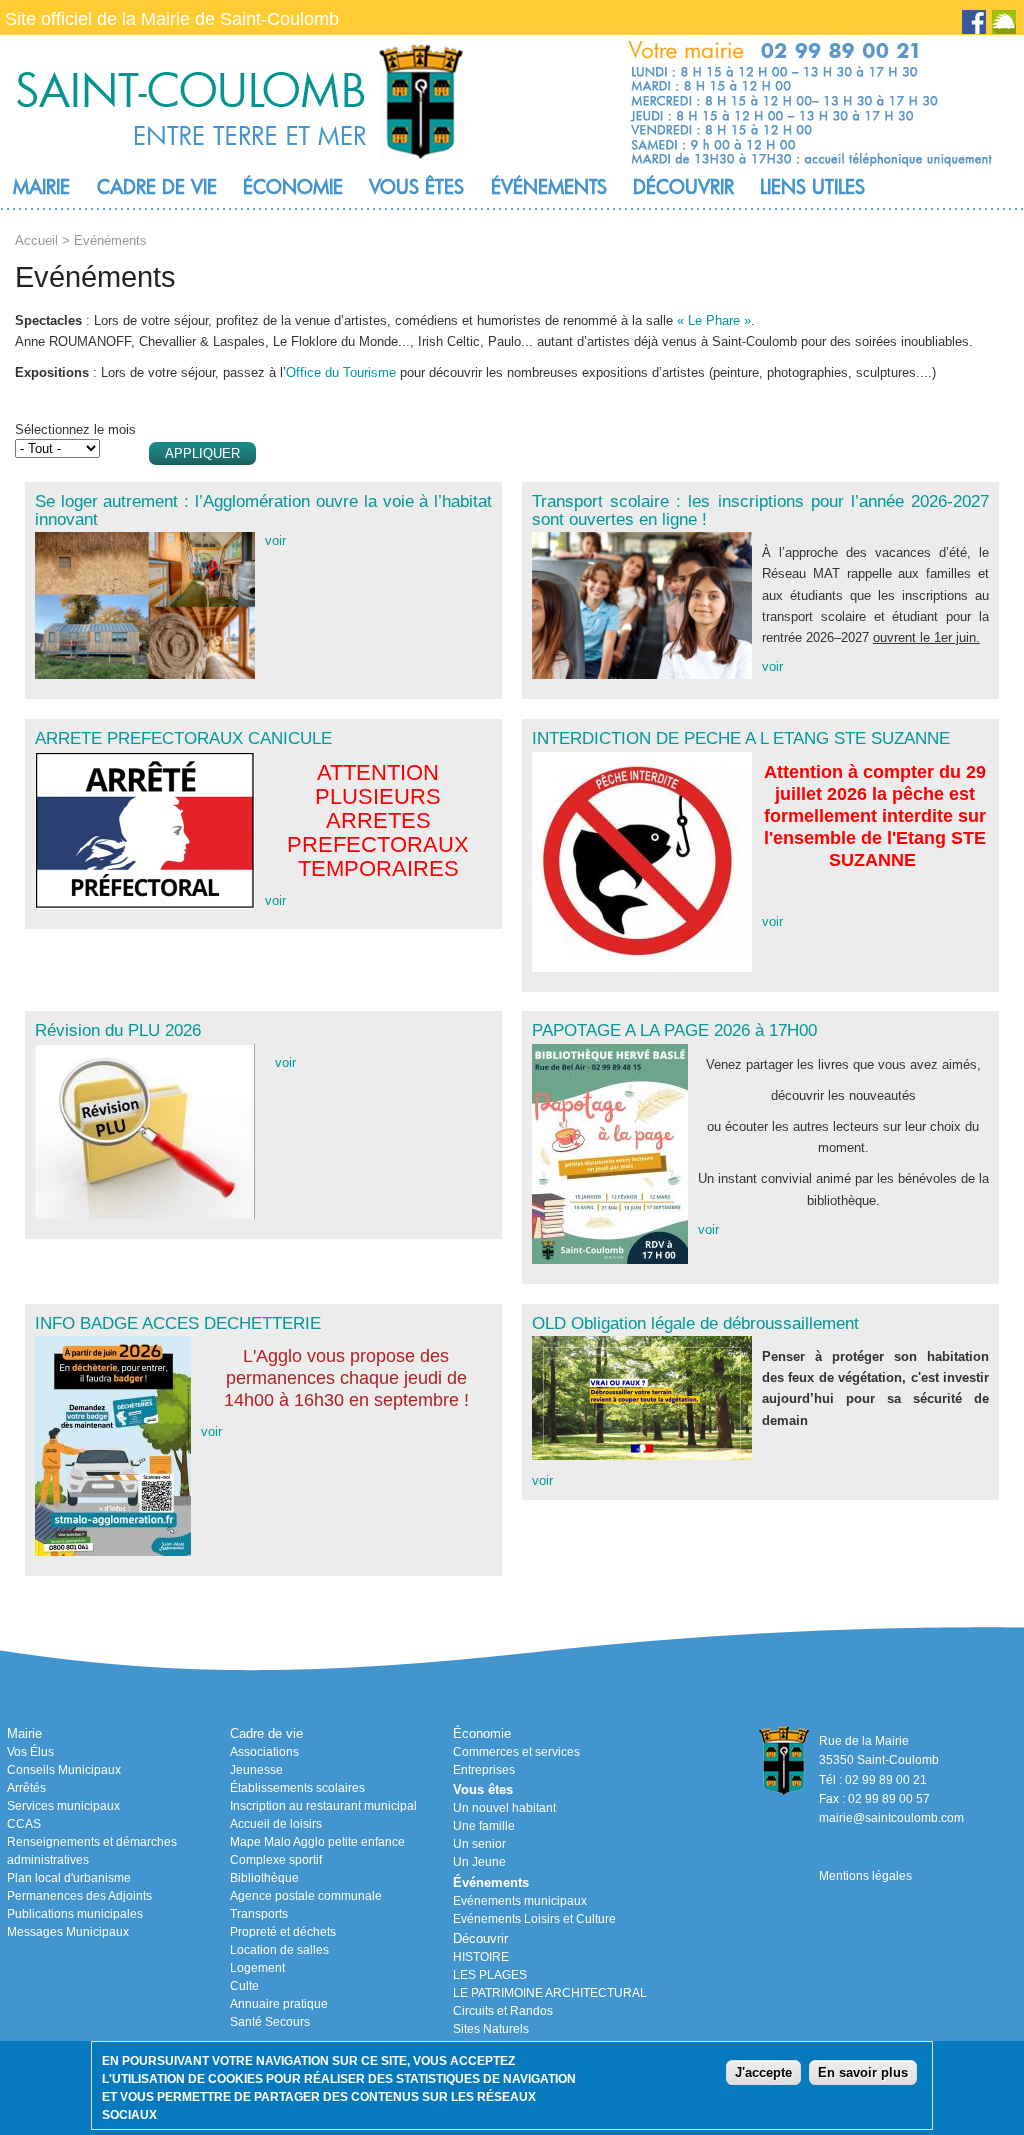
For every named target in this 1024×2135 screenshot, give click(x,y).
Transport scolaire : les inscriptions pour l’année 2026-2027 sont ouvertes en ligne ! (760, 510)
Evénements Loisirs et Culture (534, 1919)
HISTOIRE (481, 1957)
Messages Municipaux (68, 1932)
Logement (257, 1968)
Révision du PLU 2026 (118, 1030)
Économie (293, 187)
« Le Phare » (714, 320)
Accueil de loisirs (276, 1824)
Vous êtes (416, 187)
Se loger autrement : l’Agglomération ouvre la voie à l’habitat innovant (263, 510)
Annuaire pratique (279, 2004)
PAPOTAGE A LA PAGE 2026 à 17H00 (674, 1030)
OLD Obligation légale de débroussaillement (695, 1323)
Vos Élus (30, 1752)
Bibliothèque (264, 1878)
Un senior (479, 1844)
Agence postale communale (306, 1896)
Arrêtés (26, 1788)
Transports (259, 1914)
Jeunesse (256, 1770)
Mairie (41, 187)
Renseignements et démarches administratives (92, 1851)
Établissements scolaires (297, 1788)
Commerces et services (516, 1752)
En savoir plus (863, 2072)
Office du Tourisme (341, 372)
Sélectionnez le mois (75, 429)
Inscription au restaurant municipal (323, 1806)
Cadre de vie (157, 187)
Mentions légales (865, 1876)
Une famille (484, 1826)
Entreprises (484, 1770)
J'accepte (763, 2072)
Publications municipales (75, 1914)
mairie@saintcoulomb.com (891, 1818)
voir (275, 540)
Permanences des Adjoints (79, 1896)
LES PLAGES (490, 1975)
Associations (264, 1752)
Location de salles (279, 1950)
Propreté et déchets (283, 1932)
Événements (549, 187)
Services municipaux (63, 1806)
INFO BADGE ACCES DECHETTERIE (178, 1323)
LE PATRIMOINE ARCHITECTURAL (550, 1993)
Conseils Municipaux (64, 1770)
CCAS (24, 1824)
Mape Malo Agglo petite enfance (317, 1842)
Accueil (36, 240)
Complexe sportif (276, 1860)
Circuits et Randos (503, 2011)
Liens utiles (812, 187)
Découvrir (683, 187)
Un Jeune (479, 1862)
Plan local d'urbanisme (69, 1878)
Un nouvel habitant (504, 1808)
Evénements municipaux (520, 1901)
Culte (244, 1986)
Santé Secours (270, 2022)
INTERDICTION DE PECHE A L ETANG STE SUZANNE (741, 738)
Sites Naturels (491, 2029)
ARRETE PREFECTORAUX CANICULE (183, 738)
